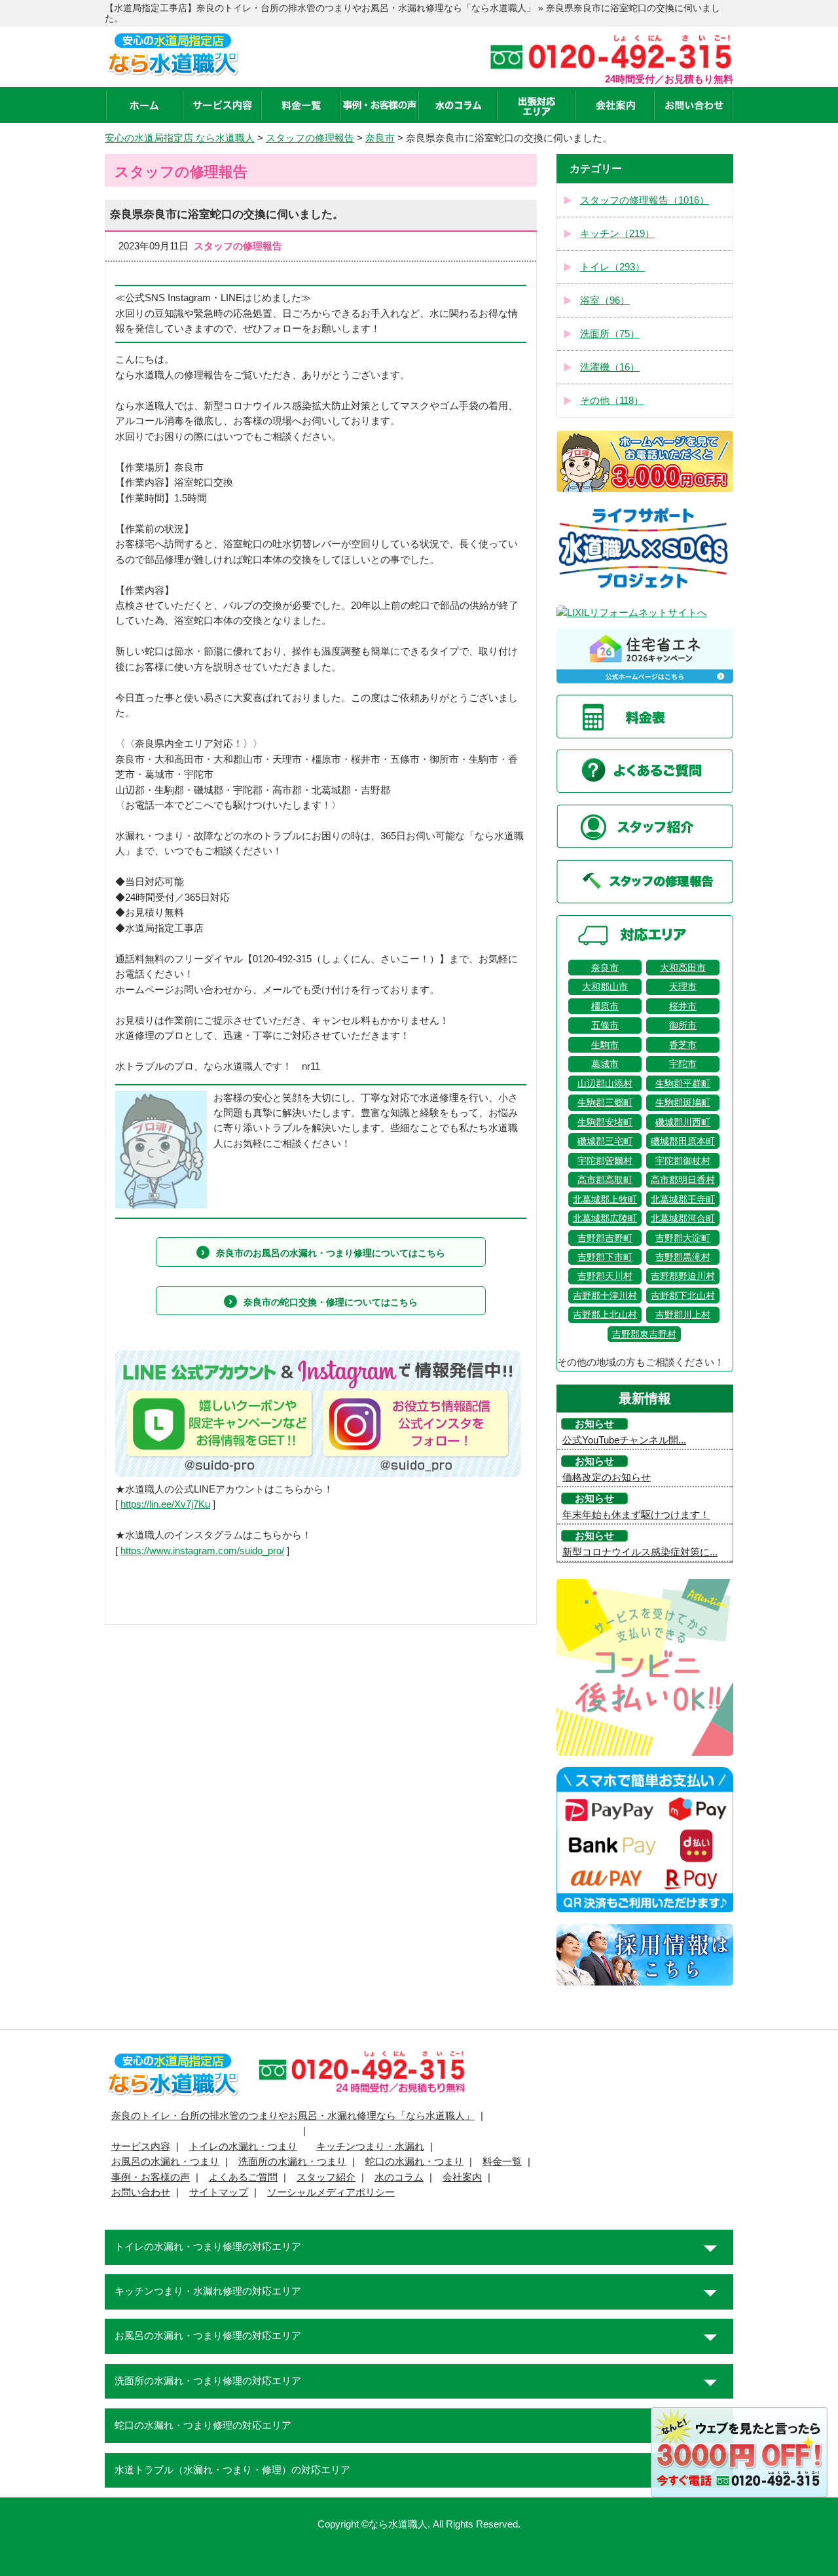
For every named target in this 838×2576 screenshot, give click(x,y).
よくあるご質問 (243, 2177)
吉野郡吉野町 (605, 1238)
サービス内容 (141, 2147)
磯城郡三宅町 (605, 1141)
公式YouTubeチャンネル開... (624, 1440)
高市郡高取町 (605, 1180)
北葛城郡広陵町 (605, 1218)
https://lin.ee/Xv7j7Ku (165, 1504)
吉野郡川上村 (683, 1315)
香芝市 (683, 1045)
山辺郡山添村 (605, 1083)
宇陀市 (683, 1064)
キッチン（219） (617, 234)
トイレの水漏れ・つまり (243, 2147)
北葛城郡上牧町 (605, 1199)
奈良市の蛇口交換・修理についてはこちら (331, 1302)
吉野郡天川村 (605, 1276)
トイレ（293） (612, 267)
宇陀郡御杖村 (683, 1161)
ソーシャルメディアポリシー (331, 2192)
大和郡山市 (605, 987)
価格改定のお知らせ (607, 1478)
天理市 (683, 987)
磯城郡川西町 (683, 1122)
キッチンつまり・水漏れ (370, 2147)
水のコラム (399, 2177)
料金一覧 (502, 2162)
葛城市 (605, 1064)
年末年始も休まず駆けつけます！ (636, 1515)
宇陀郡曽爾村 (605, 1161)
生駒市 (605, 1045)
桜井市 (683, 1006)
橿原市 (605, 1006)
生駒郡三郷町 (605, 1102)
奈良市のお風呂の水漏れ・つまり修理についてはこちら (331, 1253)
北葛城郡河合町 (683, 1218)
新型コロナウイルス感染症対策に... (640, 1552)
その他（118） (612, 401)
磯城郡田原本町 (683, 1141)
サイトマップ (219, 2192)
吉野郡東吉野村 (644, 1334)
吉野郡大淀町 (683, 1238)
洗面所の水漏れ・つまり (292, 2162)
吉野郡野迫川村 (683, 1276)
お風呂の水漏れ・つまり (165, 2162)
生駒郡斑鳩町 (683, 1102)
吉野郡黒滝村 (683, 1257)
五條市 (605, 1025)
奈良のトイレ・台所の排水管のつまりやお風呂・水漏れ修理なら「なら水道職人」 (293, 2116)
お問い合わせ (141, 2192)
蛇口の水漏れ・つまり (414, 2162)
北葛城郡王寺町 (683, 1199)
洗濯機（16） (610, 367)
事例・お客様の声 (151, 2177)
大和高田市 (683, 968)
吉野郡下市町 (605, 1257)
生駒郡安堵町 (605, 1122)
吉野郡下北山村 (683, 1296)
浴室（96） (605, 300)
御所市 (683, 1025)
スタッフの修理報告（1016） (645, 200)
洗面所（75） (610, 334)
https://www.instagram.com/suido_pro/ (202, 1551)
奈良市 (605, 968)
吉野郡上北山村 (605, 1315)
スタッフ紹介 (326, 2177)
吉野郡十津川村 (605, 1296)
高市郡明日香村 (683, 1180)
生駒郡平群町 (683, 1083)
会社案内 (462, 2177)
